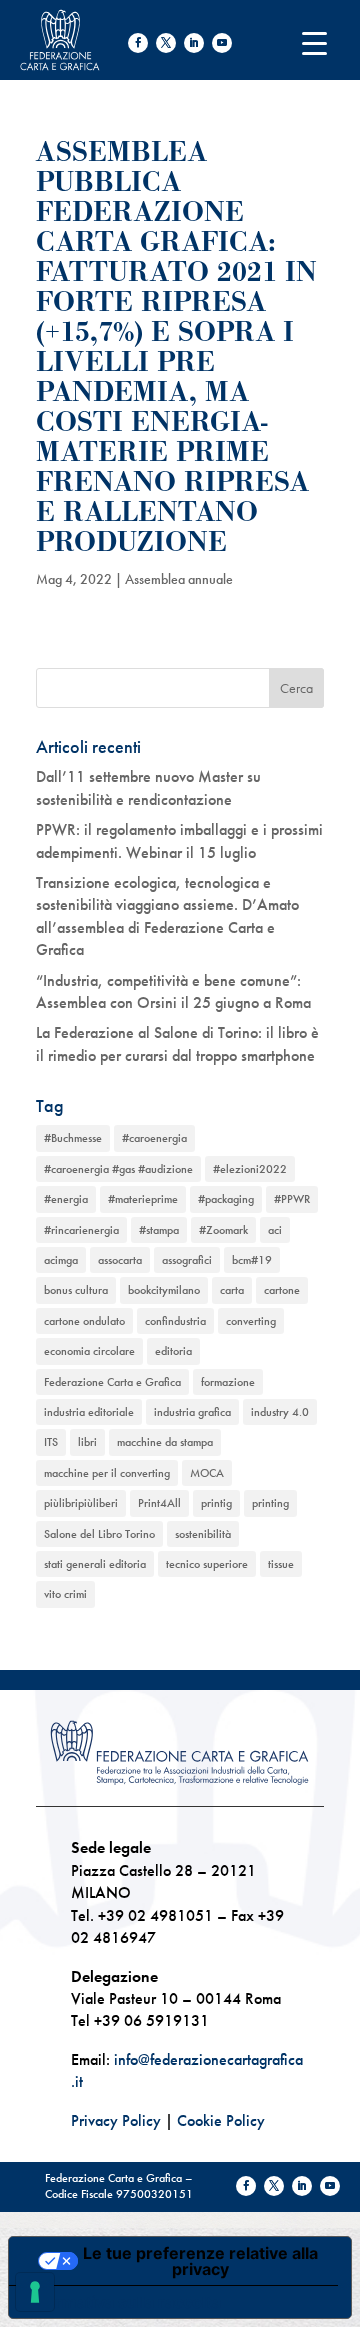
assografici (187, 1260)
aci (275, 1230)
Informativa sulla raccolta (123, 2302)
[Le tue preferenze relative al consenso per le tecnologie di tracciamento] (35, 2292)
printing (270, 1503)
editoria (173, 1351)
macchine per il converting (107, 1473)
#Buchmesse (73, 1138)
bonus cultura (76, 1290)
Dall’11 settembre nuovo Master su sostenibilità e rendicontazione (148, 787)
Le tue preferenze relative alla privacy (200, 2261)
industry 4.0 (280, 1412)
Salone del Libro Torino (99, 1534)
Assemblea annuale (179, 579)
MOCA (207, 1473)
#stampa (159, 1230)
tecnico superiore (207, 1564)
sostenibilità (203, 1534)
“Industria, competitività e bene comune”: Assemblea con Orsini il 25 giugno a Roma (173, 991)
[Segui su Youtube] (222, 43)
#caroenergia (154, 1138)
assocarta (120, 1260)
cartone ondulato (84, 1321)
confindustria (175, 1321)
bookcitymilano (164, 1290)
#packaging (226, 1199)
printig (216, 1503)
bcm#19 (252, 1260)
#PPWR (292, 1199)
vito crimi (65, 1594)
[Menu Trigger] (314, 42)
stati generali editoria (95, 1564)
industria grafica (192, 1412)
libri (87, 1442)
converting (251, 1321)
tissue (281, 1564)
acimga (61, 1260)
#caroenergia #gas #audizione (118, 1169)
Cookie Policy (221, 2120)
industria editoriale (89, 1412)
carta (232, 1290)
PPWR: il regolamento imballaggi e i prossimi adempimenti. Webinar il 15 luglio (179, 840)
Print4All (159, 1503)
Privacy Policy (116, 2120)
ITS (51, 1442)
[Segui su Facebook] (138, 43)
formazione (228, 1382)
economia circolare (89, 1351)
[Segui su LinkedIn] (194, 43)
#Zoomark (223, 1230)
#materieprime (143, 1199)
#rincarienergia (81, 1230)
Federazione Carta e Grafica (112, 1382)
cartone (282, 1290)
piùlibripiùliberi (81, 1503)
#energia (66, 1199)
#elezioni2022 (250, 1169)
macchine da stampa (165, 1442)
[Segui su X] (166, 43)
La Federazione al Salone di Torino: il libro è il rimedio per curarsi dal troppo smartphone (177, 1043)
